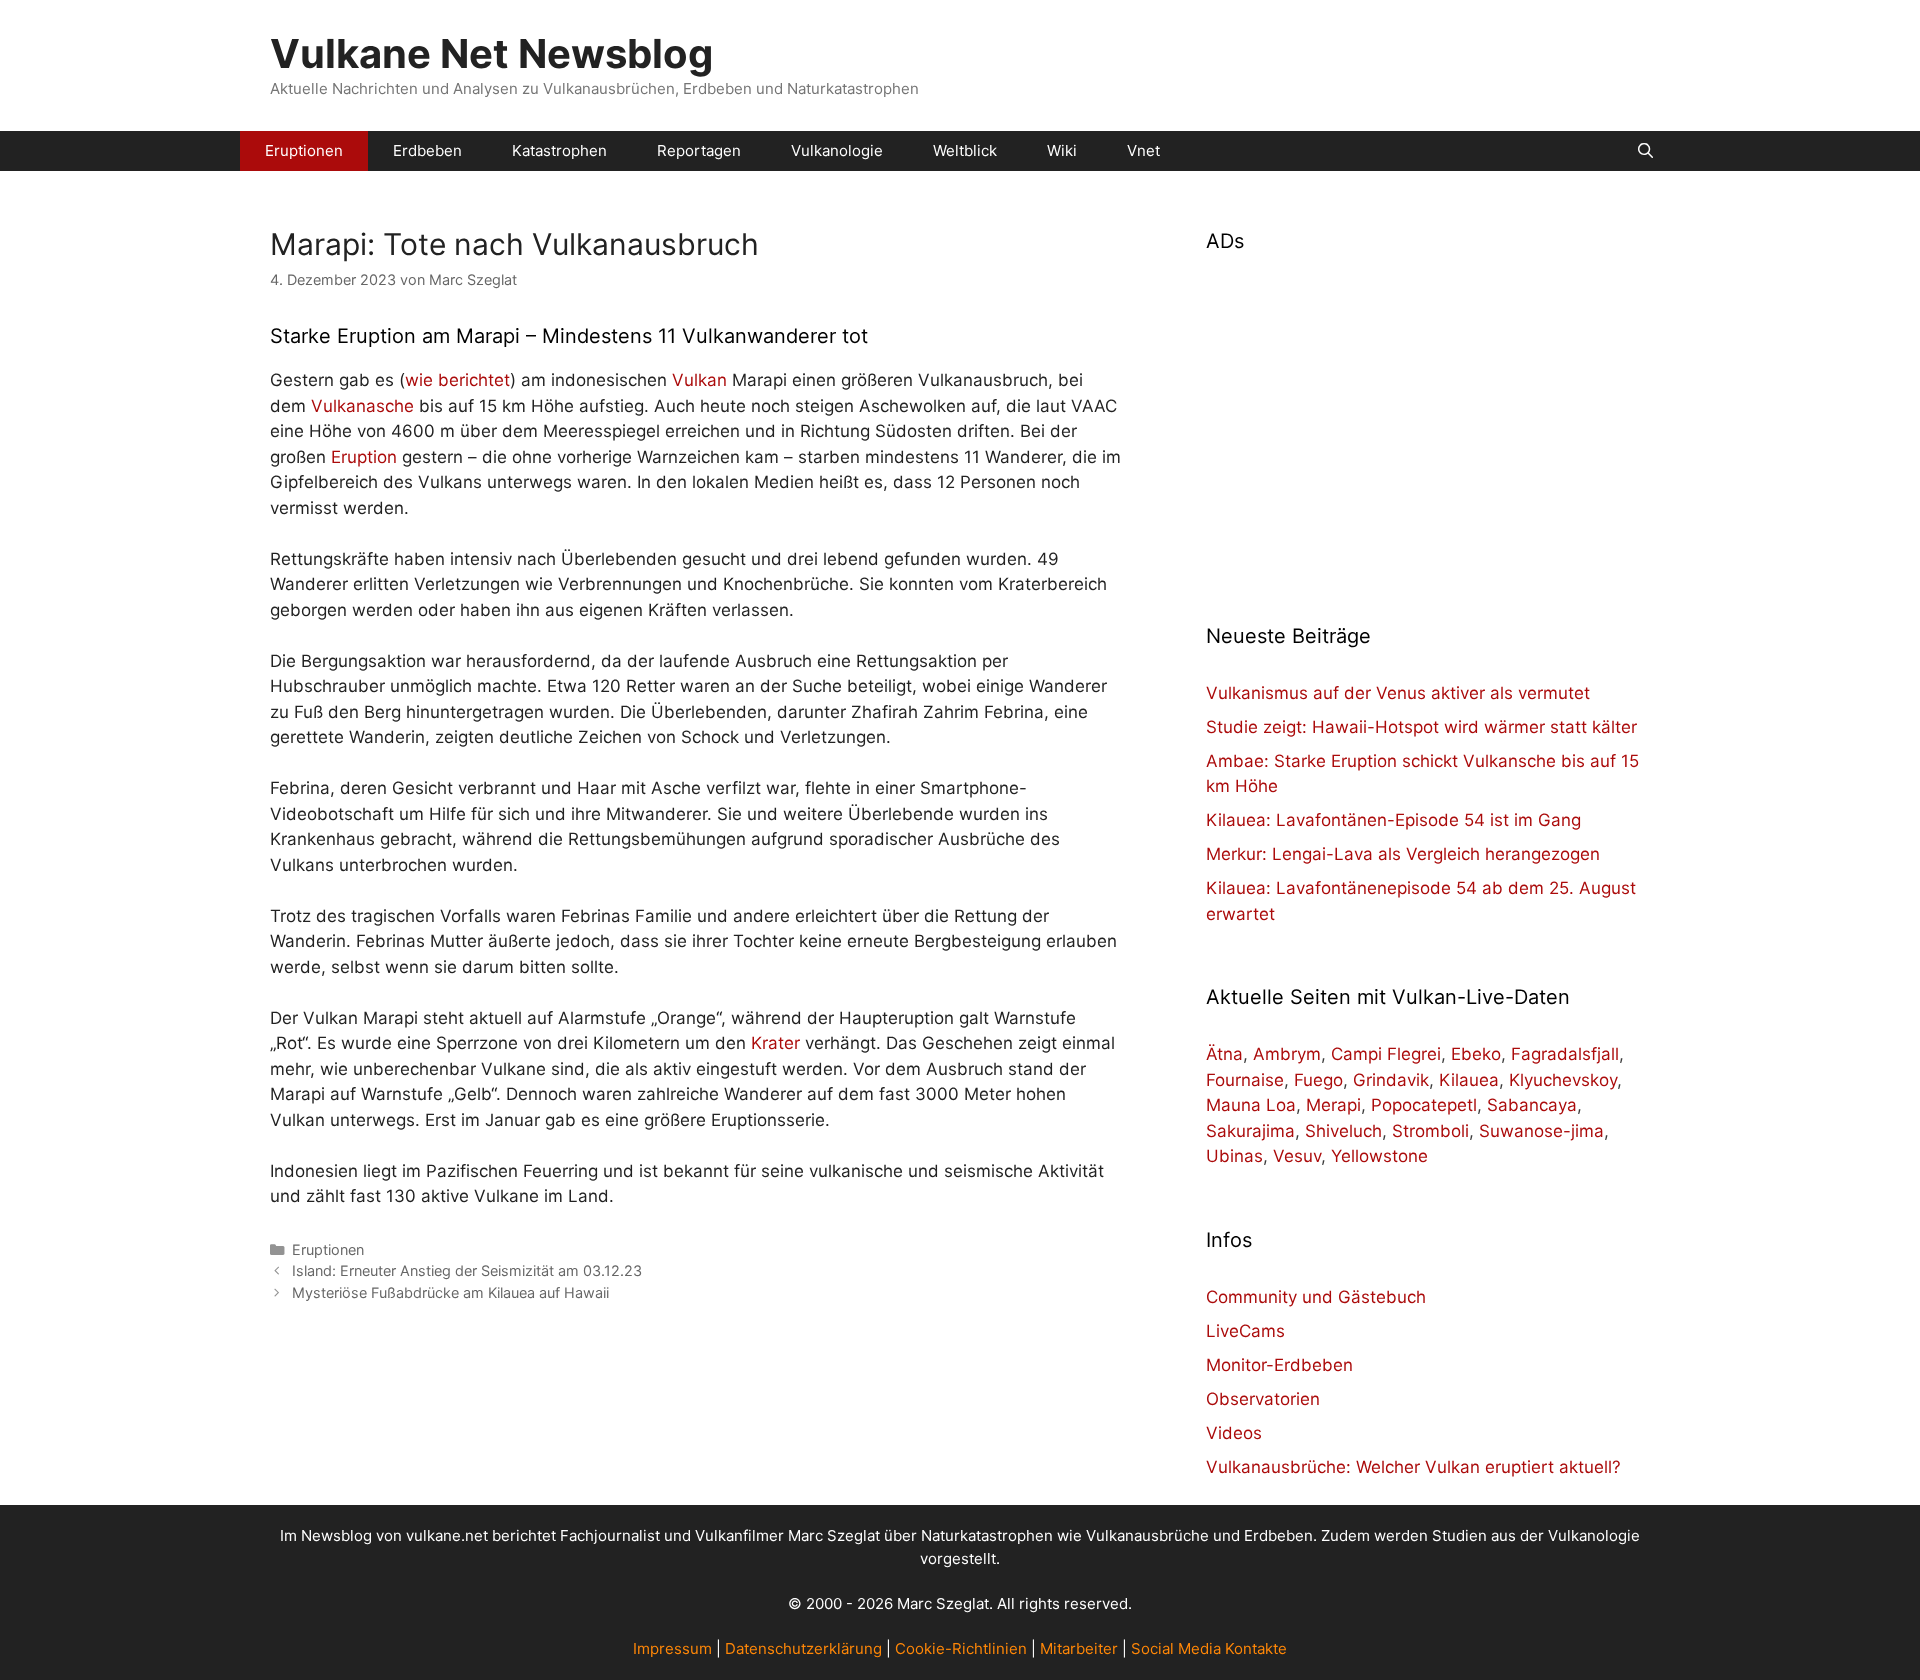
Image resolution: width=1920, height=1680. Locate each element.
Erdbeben (427, 150)
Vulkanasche (362, 406)
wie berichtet (457, 380)
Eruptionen (304, 150)
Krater (775, 1043)
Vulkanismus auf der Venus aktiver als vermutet (1398, 693)
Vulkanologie (837, 150)
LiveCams (1245, 1331)
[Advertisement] (1428, 426)
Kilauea (1469, 1080)
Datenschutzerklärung (803, 1648)
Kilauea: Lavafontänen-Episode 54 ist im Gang (1393, 820)
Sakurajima (1250, 1131)
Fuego (1318, 1080)
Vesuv (1297, 1156)
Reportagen (699, 150)
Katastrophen (559, 150)
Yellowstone (1379, 1156)
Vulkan (699, 380)
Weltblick (965, 150)
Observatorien (1263, 1399)
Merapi (1333, 1105)
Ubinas (1234, 1156)
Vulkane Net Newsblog (491, 53)
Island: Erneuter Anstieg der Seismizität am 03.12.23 (467, 1270)
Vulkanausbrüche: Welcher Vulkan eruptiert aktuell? (1413, 1467)
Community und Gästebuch (1316, 1297)
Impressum (672, 1648)
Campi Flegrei (1386, 1054)
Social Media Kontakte (1209, 1648)
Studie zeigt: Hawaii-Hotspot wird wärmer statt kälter (1421, 727)
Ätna (1224, 1054)
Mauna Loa (1251, 1105)
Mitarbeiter (1079, 1648)
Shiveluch (1343, 1131)
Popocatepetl (1424, 1105)
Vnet (1143, 150)
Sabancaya (1532, 1105)
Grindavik (1391, 1080)
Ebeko (1476, 1054)
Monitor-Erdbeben (1279, 1365)
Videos (1234, 1433)
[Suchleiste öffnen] (1645, 151)
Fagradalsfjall (1565, 1054)
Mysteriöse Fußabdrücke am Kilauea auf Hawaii (450, 1292)
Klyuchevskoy (1563, 1080)
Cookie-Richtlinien (961, 1648)
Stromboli (1430, 1131)
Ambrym (1287, 1054)
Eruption (364, 457)
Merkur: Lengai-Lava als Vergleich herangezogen (1403, 854)
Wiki (1062, 150)
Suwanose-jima (1541, 1131)
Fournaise (1245, 1080)
